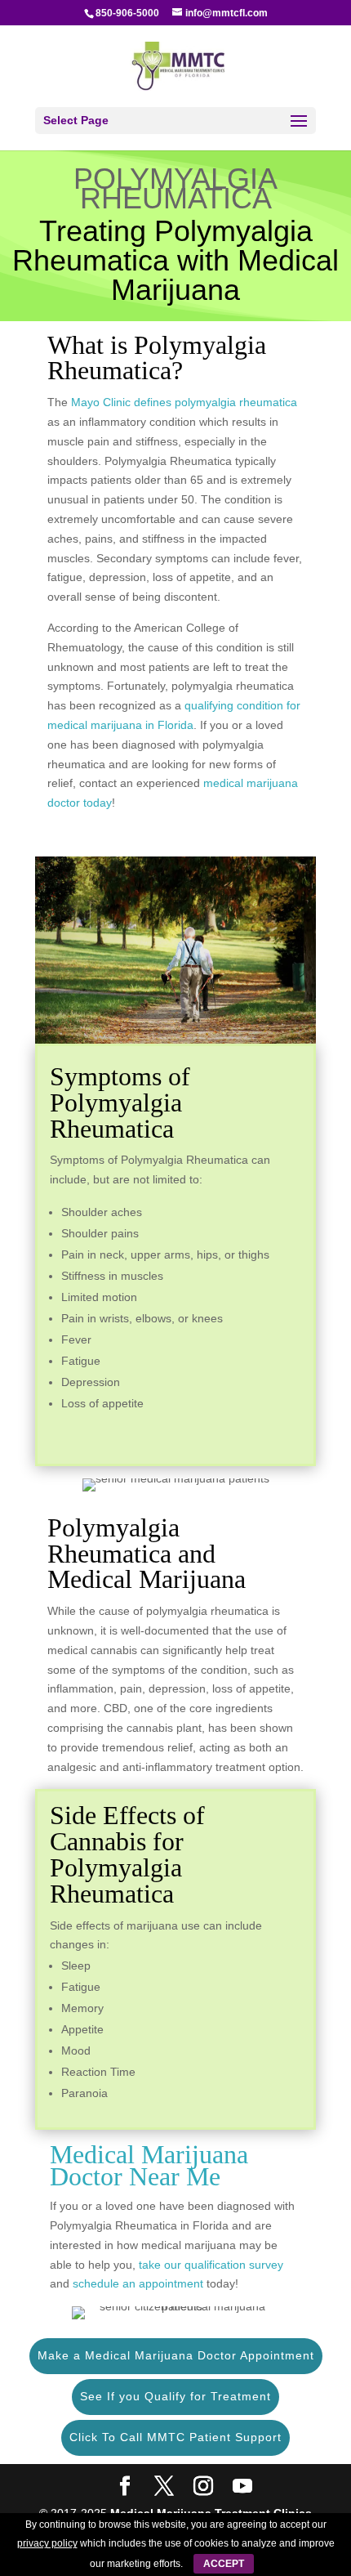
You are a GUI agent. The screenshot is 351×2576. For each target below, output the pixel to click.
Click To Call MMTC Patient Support (175, 2437)
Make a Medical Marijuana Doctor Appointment (176, 2355)
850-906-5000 (127, 13)
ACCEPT (224, 2564)
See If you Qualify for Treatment (175, 2396)
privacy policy (47, 2543)
